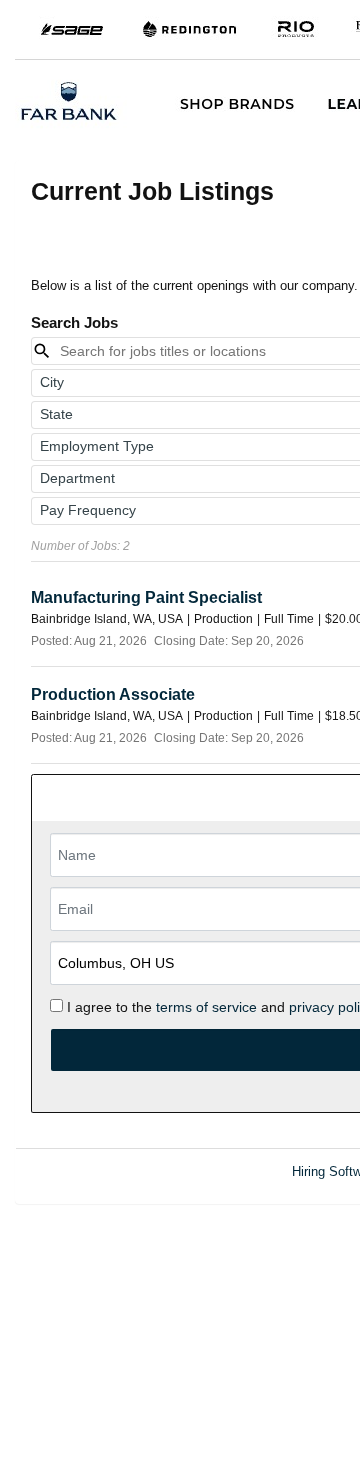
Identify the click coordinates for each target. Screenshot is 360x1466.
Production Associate (113, 694)
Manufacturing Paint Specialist (146, 597)
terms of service (206, 1007)
